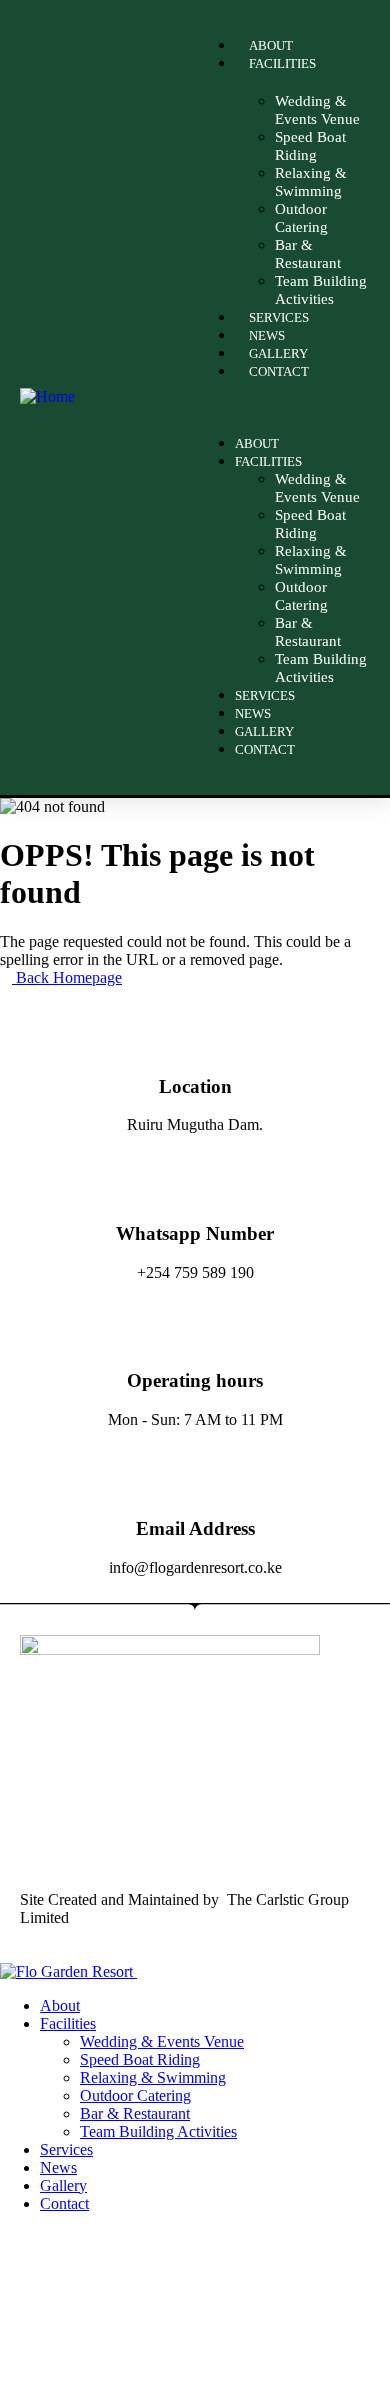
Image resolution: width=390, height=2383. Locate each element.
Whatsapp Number (195, 1233)
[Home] (47, 396)
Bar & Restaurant (308, 254)
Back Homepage (67, 977)
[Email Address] (195, 1474)
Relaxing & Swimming (311, 182)
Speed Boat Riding (310, 146)
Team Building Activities (321, 668)
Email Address (195, 1528)
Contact (279, 371)
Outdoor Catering (301, 218)
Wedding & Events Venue (317, 110)
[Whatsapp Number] (195, 1179)
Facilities (282, 63)
